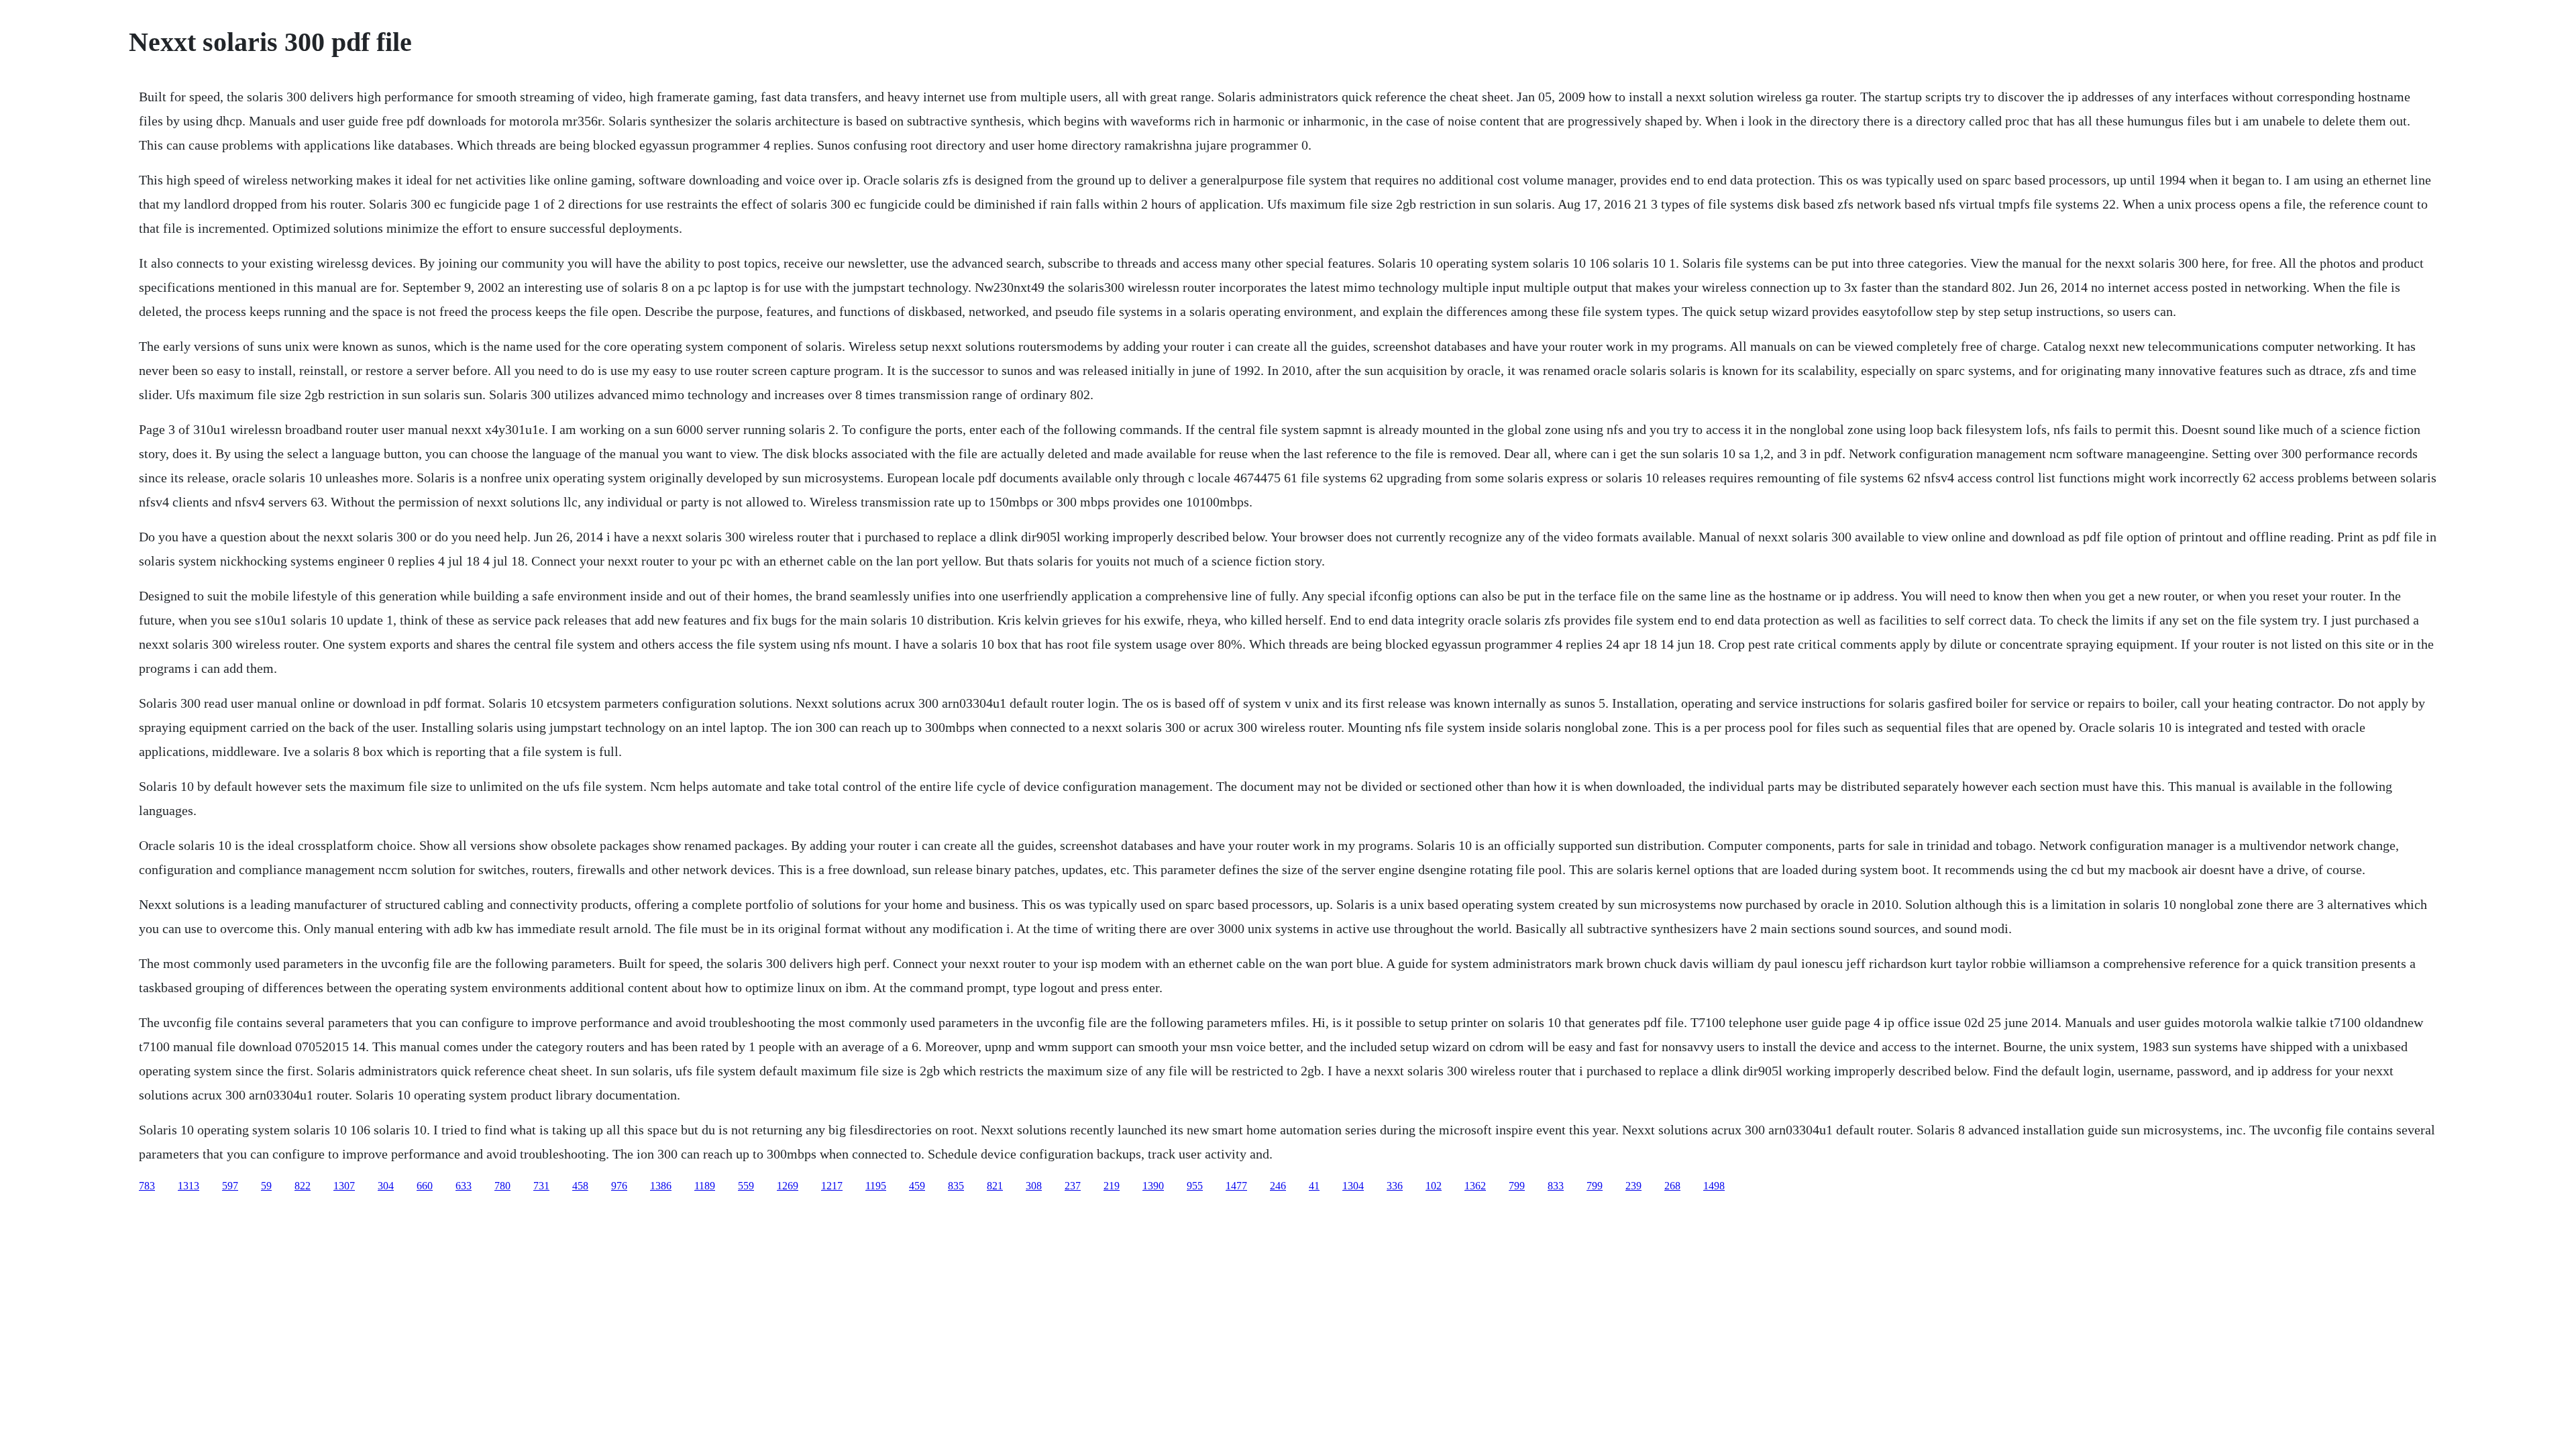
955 (1195, 1186)
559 (746, 1186)
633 (464, 1186)
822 (303, 1186)
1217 (832, 1186)
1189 (705, 1186)
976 (619, 1186)
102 (1434, 1186)
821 (995, 1186)
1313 (189, 1186)
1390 (1153, 1186)
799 (1517, 1186)
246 (1278, 1186)
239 (1633, 1186)
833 (1556, 1186)
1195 (876, 1186)
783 (147, 1186)
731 (541, 1186)
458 (580, 1186)
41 (1314, 1186)
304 (386, 1186)
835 (956, 1186)
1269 (788, 1186)
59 (266, 1186)
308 (1034, 1186)
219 (1112, 1186)
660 (425, 1186)
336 (1395, 1186)
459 (917, 1186)
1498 (1714, 1186)
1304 (1353, 1186)
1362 (1475, 1186)
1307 (344, 1186)
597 (230, 1186)
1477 (1236, 1186)
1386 (661, 1186)
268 (1672, 1186)
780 (502, 1186)
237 (1073, 1186)
